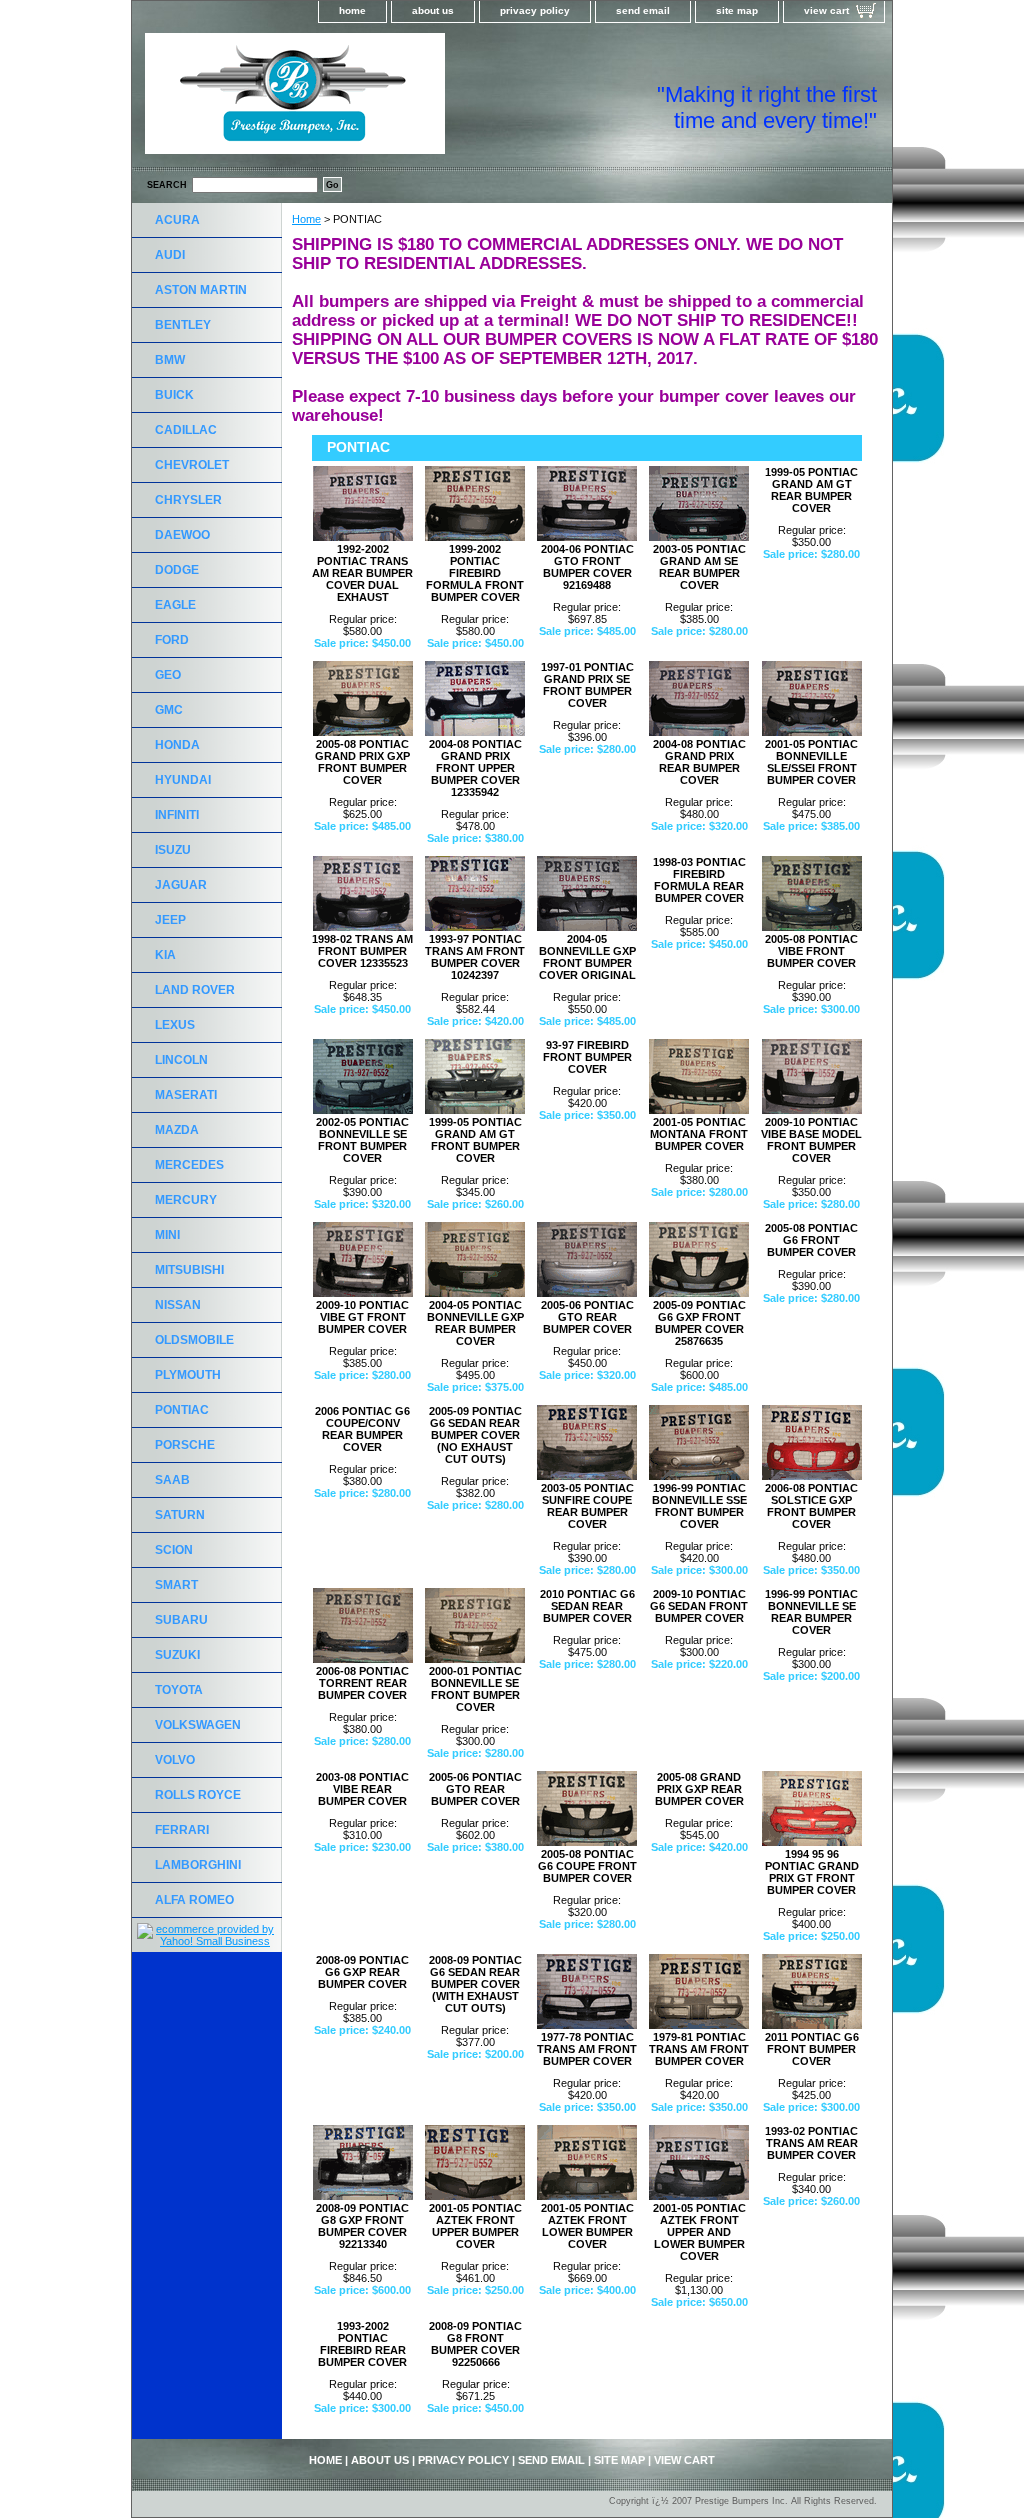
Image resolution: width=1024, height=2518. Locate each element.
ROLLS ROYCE (198, 1795)
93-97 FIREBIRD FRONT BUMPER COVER (587, 1057)
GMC (169, 710)
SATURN (180, 1515)
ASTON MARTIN (201, 290)
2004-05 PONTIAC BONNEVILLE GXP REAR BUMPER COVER (475, 1323)
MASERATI (186, 1095)
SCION (174, 1550)
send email (643, 10)
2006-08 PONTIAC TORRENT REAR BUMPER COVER (362, 1683)
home (352, 10)
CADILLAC (186, 430)
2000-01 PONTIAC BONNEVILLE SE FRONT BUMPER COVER (475, 1689)
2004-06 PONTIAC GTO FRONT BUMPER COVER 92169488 (587, 567)
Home (306, 219)
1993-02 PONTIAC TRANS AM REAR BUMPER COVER (811, 2143)
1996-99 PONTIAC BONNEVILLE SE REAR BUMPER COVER (811, 1612)
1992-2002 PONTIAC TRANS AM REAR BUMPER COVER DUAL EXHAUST (362, 573)
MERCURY (186, 1200)
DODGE (177, 570)
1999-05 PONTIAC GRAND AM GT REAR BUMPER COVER (811, 490)
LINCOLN (181, 1060)
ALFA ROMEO (194, 1900)
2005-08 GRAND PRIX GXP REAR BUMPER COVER (699, 1789)
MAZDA (177, 1130)
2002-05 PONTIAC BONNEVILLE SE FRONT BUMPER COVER (362, 1140)
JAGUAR (181, 885)
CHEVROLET (192, 465)
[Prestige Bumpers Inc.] (382, 100)
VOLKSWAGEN (198, 1725)
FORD (172, 640)
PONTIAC (182, 1410)
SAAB (172, 1480)
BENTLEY (183, 325)
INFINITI (177, 815)
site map (737, 10)
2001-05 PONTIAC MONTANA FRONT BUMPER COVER (699, 1134)
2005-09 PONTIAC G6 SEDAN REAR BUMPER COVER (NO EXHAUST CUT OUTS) (475, 1435)
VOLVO (175, 1760)
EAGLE (175, 605)
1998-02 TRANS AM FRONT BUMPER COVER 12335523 (362, 951)
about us (433, 10)
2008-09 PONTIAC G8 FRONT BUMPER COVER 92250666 (475, 2344)
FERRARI (182, 1830)
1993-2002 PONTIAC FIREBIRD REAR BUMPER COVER (362, 2344)
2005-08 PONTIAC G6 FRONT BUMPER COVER (811, 1240)
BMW (170, 360)
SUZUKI (177, 1655)
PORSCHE (185, 1445)
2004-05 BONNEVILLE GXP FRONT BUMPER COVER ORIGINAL (587, 957)
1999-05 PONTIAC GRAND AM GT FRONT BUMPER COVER (475, 1140)
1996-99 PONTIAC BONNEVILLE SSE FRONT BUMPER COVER (699, 1506)
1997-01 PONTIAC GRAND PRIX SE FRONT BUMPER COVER (587, 685)
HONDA (177, 745)
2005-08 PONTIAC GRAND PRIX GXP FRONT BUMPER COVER (362, 762)
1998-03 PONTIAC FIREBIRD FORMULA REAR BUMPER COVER (699, 880)
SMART (176, 1585)
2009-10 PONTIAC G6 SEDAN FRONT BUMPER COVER (699, 1606)
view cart (826, 10)
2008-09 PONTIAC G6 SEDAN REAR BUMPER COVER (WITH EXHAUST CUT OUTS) (475, 1984)
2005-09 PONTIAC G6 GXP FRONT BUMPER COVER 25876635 (699, 1323)
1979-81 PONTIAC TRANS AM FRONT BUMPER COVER (699, 2049)
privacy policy (535, 10)
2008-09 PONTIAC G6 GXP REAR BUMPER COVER (362, 1972)
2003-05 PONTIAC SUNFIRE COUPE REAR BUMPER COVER (587, 1506)
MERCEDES (189, 1165)
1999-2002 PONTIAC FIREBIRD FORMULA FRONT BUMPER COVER (475, 573)
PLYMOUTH (188, 1375)
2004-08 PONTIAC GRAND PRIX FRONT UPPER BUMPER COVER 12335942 (475, 768)
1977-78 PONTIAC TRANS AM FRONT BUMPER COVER (587, 2049)
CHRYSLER (188, 500)
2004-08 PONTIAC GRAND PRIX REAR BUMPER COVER (699, 762)
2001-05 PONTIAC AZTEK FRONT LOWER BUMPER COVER (587, 2226)
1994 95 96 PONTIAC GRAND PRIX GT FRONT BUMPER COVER (812, 1872)
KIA (165, 955)
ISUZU (173, 850)
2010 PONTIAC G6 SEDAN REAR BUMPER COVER (587, 1606)
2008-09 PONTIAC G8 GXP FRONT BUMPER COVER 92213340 (362, 2226)
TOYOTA (179, 1690)
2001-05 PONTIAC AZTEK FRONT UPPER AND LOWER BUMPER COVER (699, 2232)
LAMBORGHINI (198, 1865)
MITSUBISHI (189, 1270)
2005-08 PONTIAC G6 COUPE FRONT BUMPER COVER (587, 1866)
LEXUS (175, 1025)
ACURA (177, 220)
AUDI (170, 255)
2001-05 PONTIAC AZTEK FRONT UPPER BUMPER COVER (475, 2226)
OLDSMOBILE (194, 1340)
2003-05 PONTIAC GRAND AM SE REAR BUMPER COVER (699, 567)
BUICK (174, 395)
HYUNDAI (183, 780)
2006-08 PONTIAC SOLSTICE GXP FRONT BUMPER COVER (811, 1506)
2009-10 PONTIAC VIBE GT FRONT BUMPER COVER (362, 1317)
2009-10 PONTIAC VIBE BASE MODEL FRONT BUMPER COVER (811, 1140)
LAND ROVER (195, 990)
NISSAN (178, 1305)
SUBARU (181, 1620)
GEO (168, 675)
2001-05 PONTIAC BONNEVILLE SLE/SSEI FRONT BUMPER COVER (811, 762)
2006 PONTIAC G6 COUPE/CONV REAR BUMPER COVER (362, 1429)
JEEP (170, 920)
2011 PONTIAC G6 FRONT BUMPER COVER (812, 2049)
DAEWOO (182, 535)
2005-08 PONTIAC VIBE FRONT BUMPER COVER (811, 951)
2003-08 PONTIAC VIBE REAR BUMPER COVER (362, 1789)
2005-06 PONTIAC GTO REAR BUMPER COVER (587, 1317)
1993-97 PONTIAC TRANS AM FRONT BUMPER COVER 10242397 (475, 957)
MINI (167, 1235)
